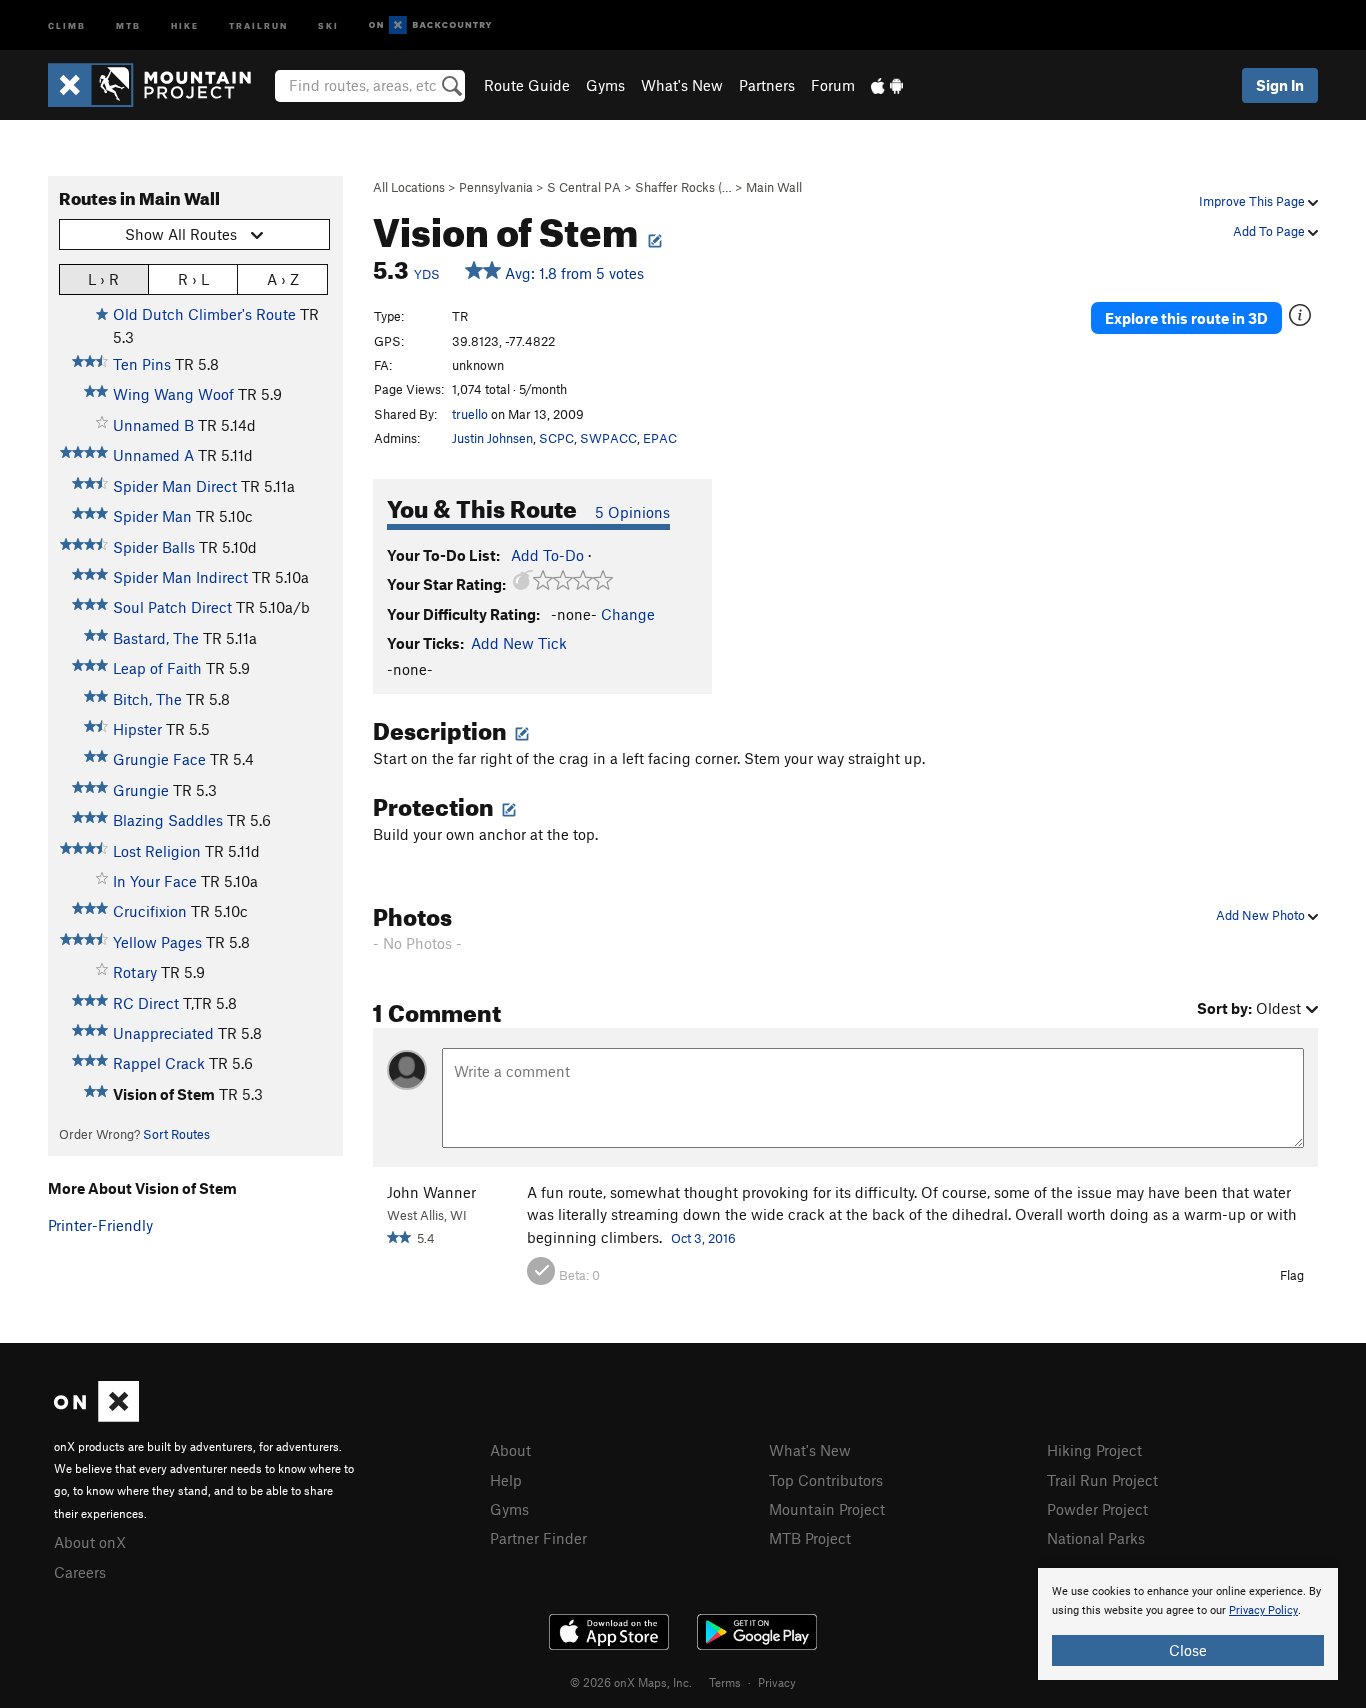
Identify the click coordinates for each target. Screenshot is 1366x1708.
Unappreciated (163, 1033)
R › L (193, 279)
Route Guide (527, 85)
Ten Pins (142, 364)
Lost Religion (157, 851)
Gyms (605, 85)
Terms (725, 1682)
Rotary (135, 972)
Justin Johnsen (492, 438)
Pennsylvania (496, 187)
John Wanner (431, 1192)
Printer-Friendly (100, 1225)
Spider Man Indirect (180, 577)
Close (1188, 1650)
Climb (67, 24)
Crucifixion (150, 911)
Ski (328, 24)
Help (506, 1480)
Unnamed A (153, 455)
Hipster (137, 729)
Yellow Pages (157, 942)
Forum (833, 85)
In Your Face (155, 881)
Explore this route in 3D (1186, 318)
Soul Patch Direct (172, 607)
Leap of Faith (157, 668)
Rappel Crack (159, 1063)
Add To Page (1270, 231)
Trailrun (258, 24)
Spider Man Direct (175, 486)
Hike (185, 24)
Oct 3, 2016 (703, 1238)
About (510, 1450)
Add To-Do (547, 555)
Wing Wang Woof (173, 394)
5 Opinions (632, 512)
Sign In (1280, 85)
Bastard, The (156, 638)
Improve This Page (1253, 201)
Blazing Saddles (168, 820)
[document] (1188, 1624)
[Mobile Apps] (887, 85)
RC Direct (146, 1003)
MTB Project (810, 1538)
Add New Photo (1262, 915)
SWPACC (608, 438)
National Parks (1096, 1538)
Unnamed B (153, 425)
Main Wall (774, 187)
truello (470, 414)
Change (628, 614)
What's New (682, 85)
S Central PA (584, 187)
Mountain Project (827, 1509)
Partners (767, 85)
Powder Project (1097, 1509)
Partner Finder (538, 1538)
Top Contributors (826, 1480)
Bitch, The (147, 699)
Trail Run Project (1102, 1480)
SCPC (556, 438)
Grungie (141, 790)
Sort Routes (176, 1134)
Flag (1292, 1275)
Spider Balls (154, 547)
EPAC (660, 438)
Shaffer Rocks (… (683, 187)
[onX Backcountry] (430, 25)
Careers (80, 1572)
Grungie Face (159, 759)
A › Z (283, 279)
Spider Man (152, 516)
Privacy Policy (1263, 1610)
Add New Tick (519, 643)
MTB (128, 24)
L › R (103, 279)
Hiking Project (1094, 1450)
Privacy (777, 1682)
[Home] (159, 85)
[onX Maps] (96, 1416)
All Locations (409, 187)
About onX (90, 1542)
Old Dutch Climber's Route (204, 314)
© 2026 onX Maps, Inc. (631, 1682)
